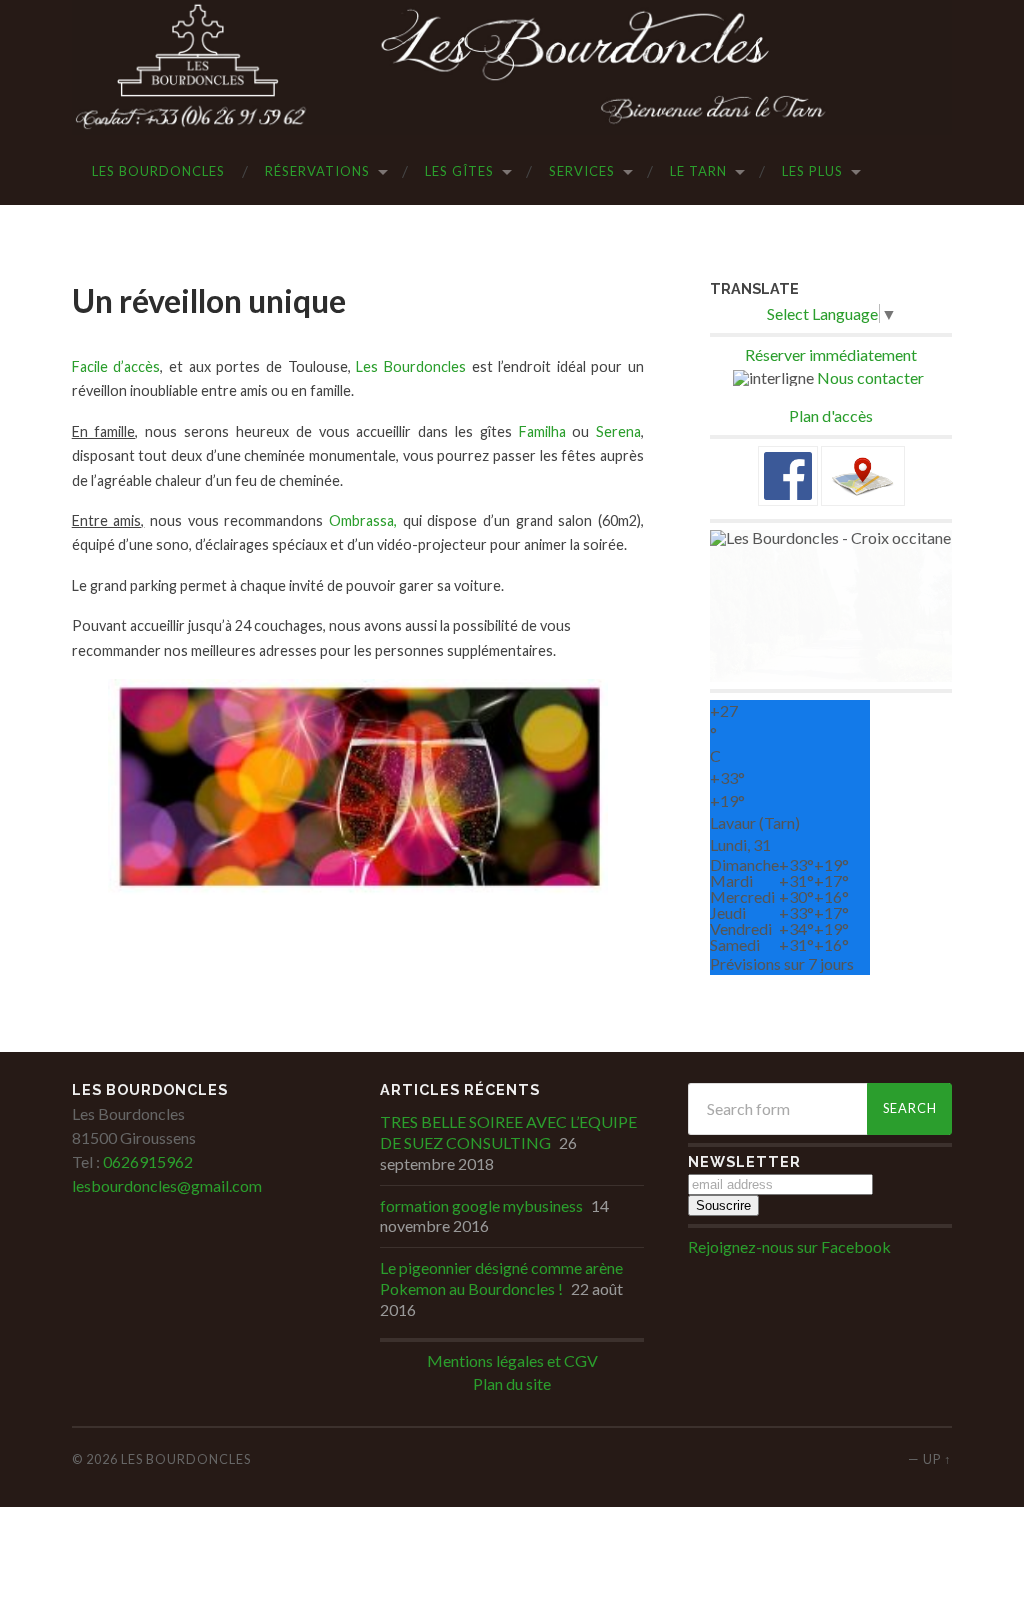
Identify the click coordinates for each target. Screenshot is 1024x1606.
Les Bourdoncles (158, 171)
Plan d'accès (831, 415)
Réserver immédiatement (831, 354)
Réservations (317, 171)
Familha (542, 431)
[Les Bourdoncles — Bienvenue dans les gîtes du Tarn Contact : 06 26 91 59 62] (512, 67)
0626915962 (146, 1161)
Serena (618, 431)
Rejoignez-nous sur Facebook (789, 1246)
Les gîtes (459, 171)
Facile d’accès (116, 366)
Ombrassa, (363, 520)
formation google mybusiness (481, 1205)
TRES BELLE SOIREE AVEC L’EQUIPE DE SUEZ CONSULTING (508, 1132)
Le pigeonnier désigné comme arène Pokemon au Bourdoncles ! (501, 1278)
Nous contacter (870, 377)
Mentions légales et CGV (512, 1360)
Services (582, 171)
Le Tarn (698, 171)
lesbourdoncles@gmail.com (167, 1185)
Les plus (812, 171)
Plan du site (512, 1383)
